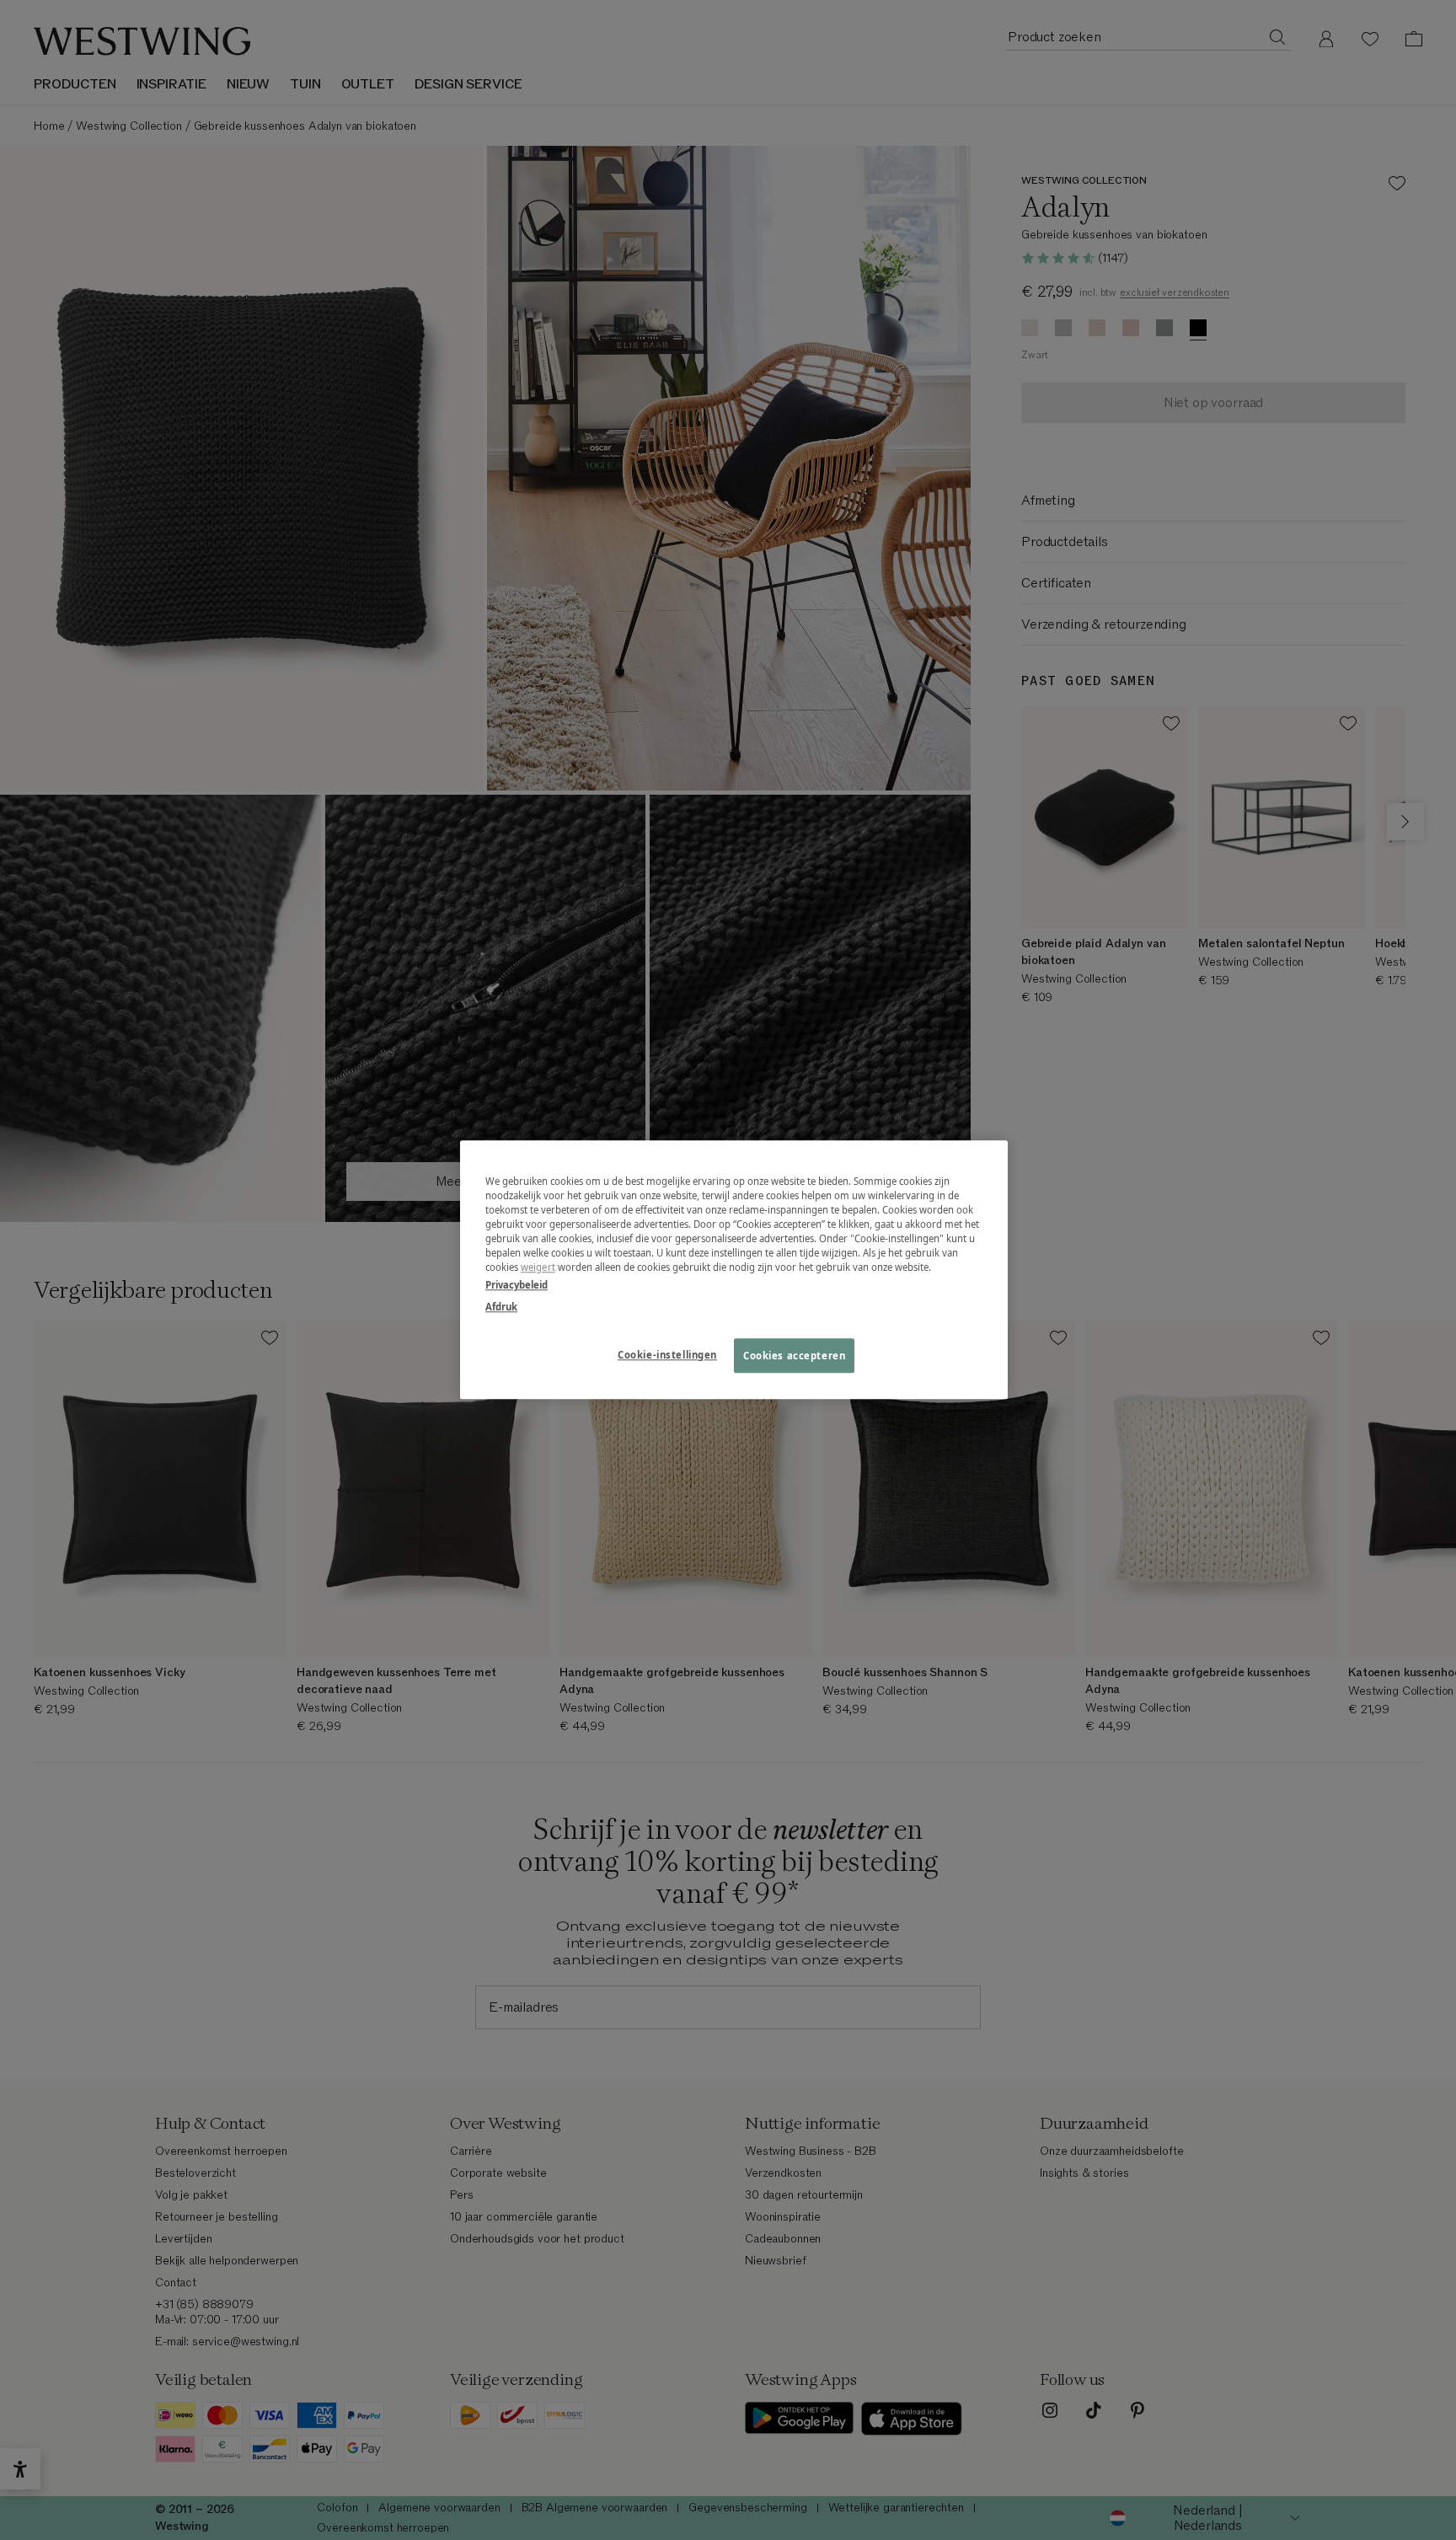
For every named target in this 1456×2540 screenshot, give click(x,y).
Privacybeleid (517, 1286)
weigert (538, 1268)
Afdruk (501, 1307)
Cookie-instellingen (667, 1355)
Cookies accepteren (794, 1356)
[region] (734, 1270)
